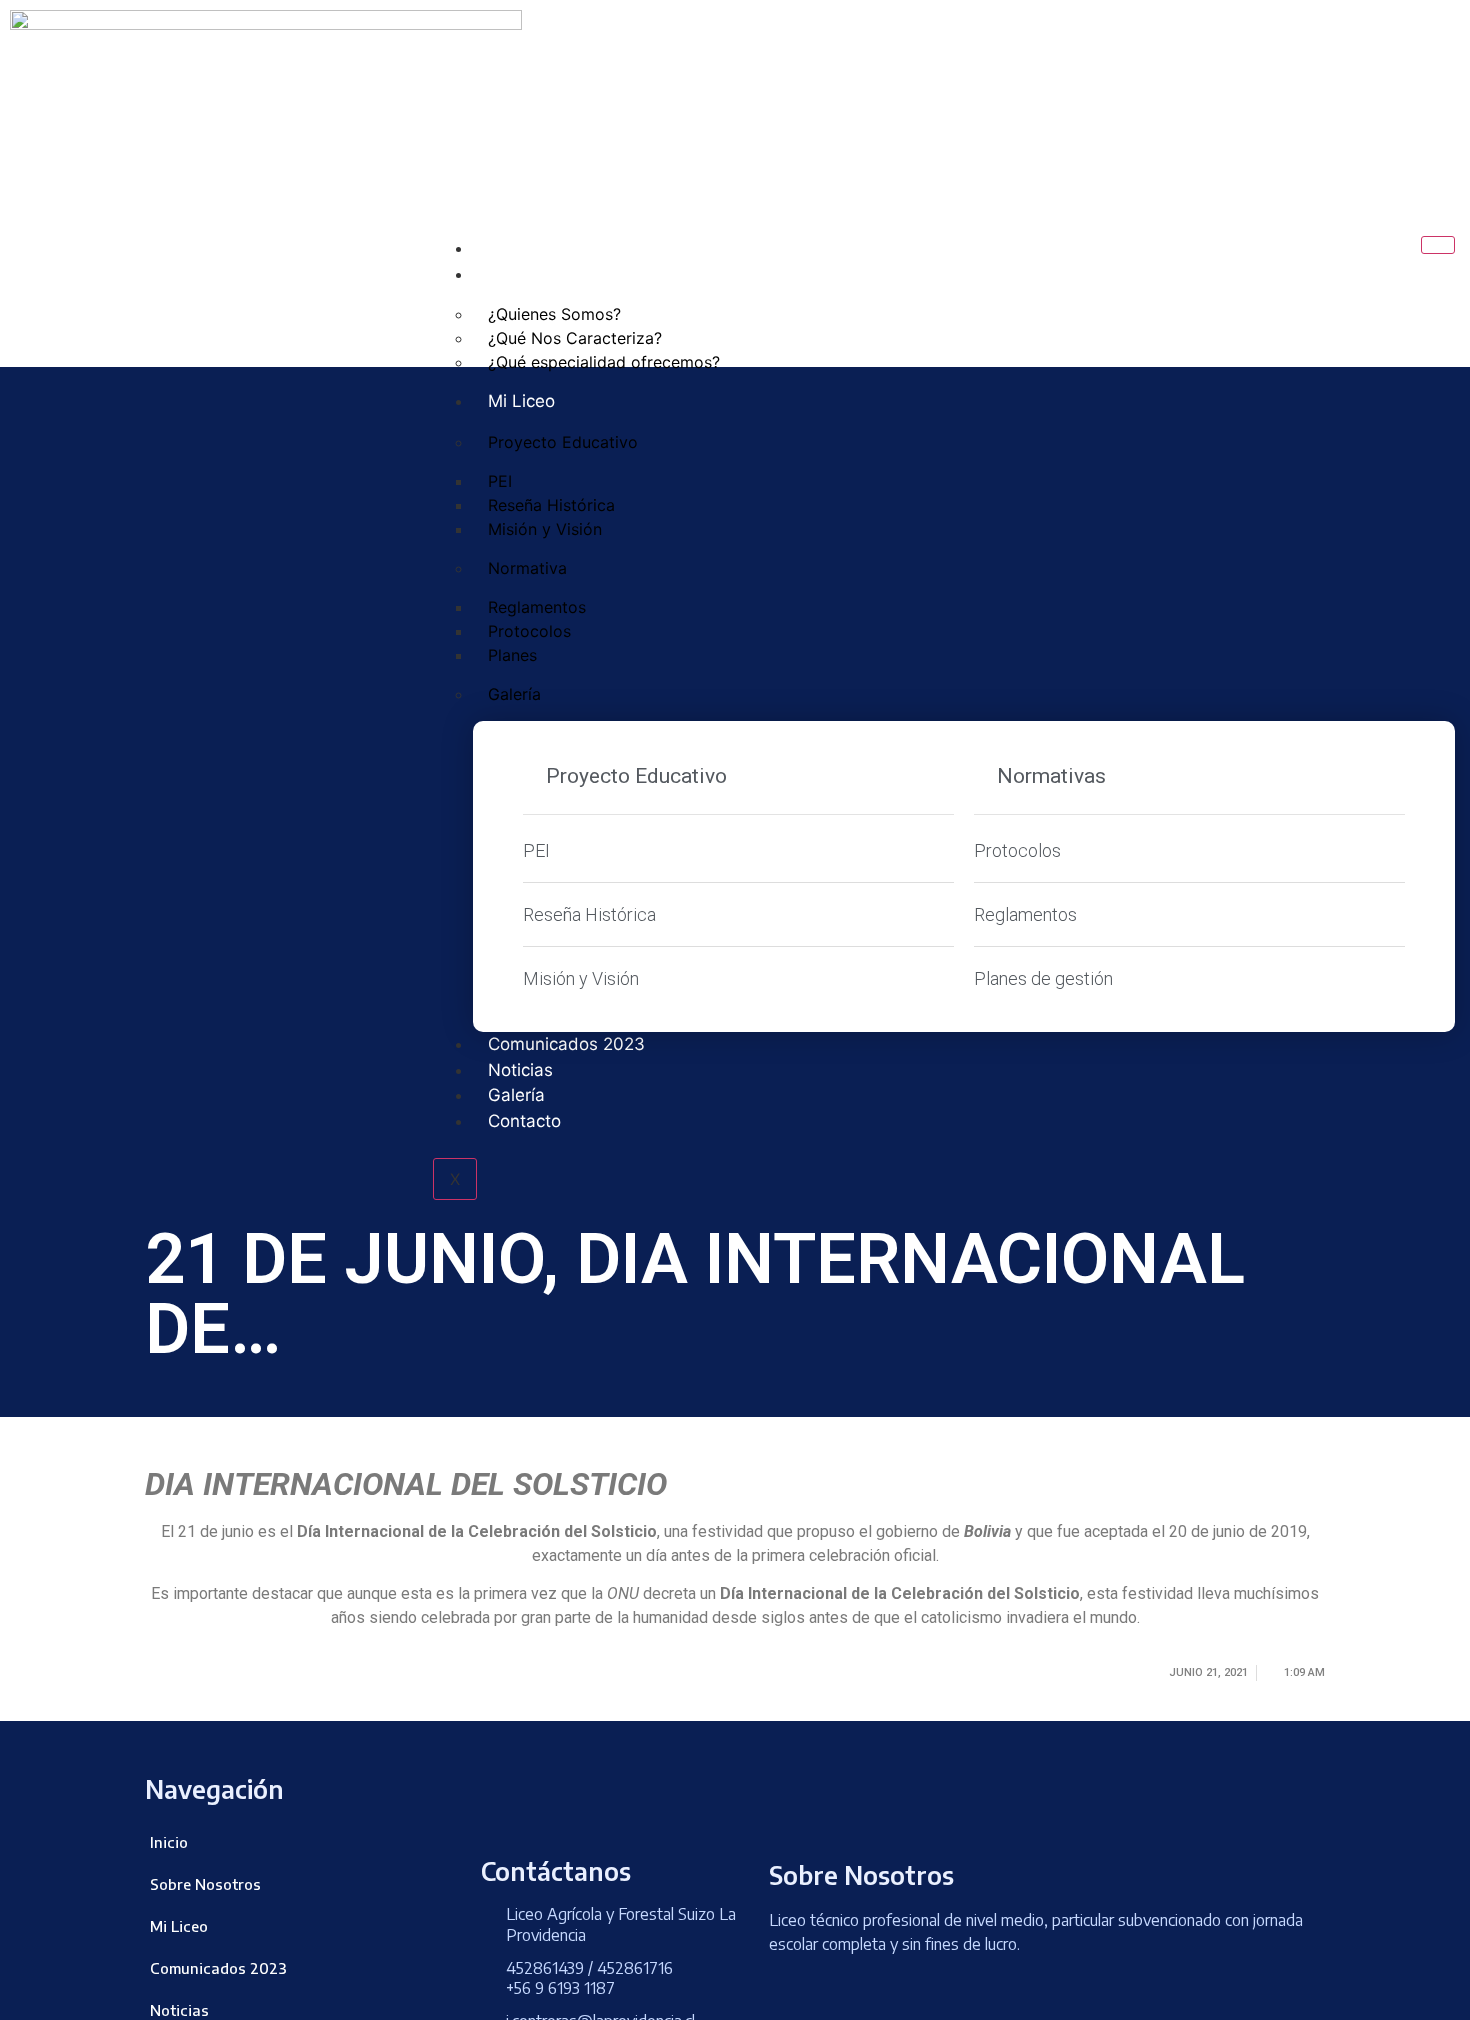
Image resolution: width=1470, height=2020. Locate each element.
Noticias (520, 1070)
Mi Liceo (521, 401)
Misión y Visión (545, 529)
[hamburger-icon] (1438, 245)
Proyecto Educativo (563, 442)
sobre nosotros (551, 274)
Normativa (527, 568)
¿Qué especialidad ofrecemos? (604, 362)
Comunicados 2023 (566, 1044)
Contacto (524, 1121)
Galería (514, 694)
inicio (508, 248)
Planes (512, 655)
